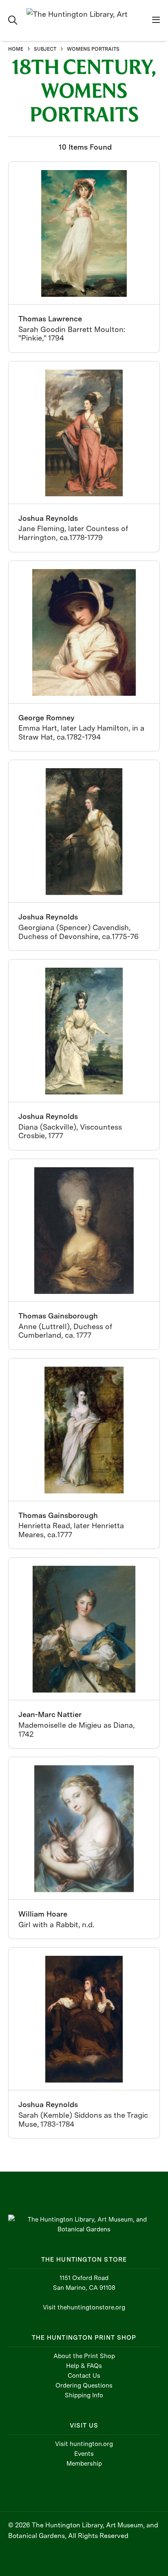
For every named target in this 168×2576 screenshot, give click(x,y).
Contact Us (84, 2376)
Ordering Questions (84, 2385)
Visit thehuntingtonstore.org (84, 2307)
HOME (16, 49)
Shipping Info (84, 2395)
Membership (84, 2464)
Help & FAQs (84, 2366)
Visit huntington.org (84, 2444)
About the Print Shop (84, 2356)
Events (84, 2454)
